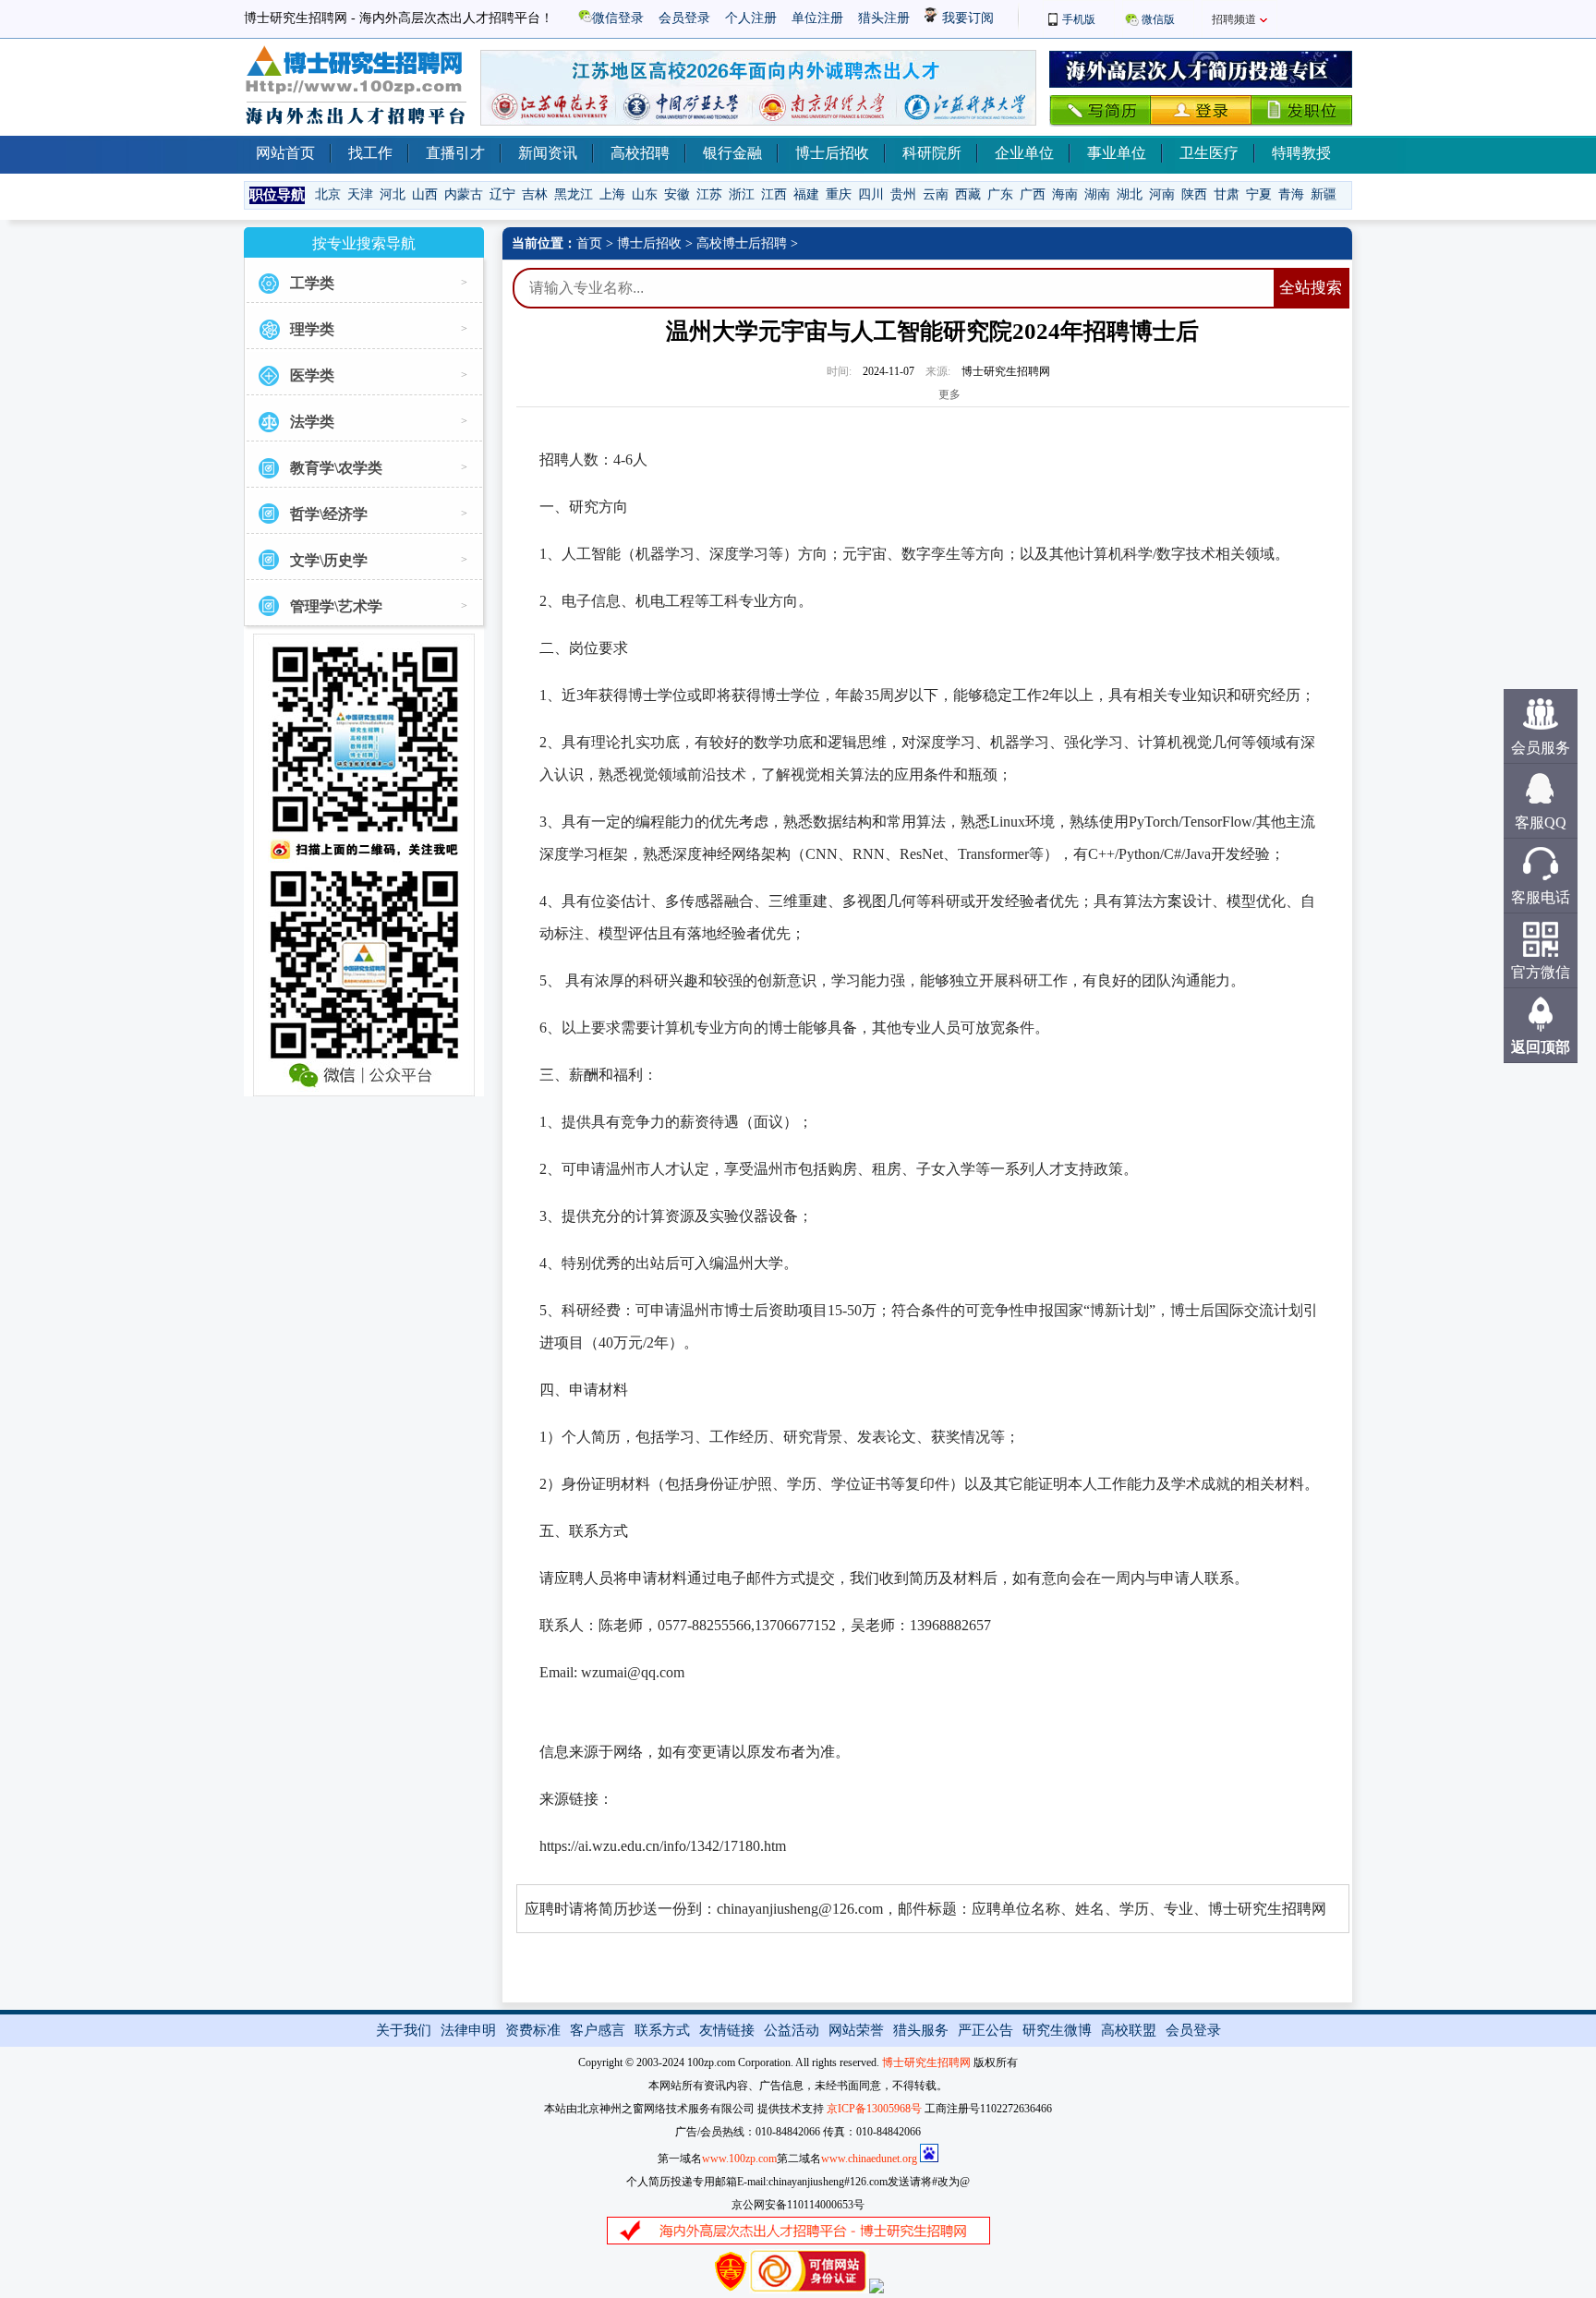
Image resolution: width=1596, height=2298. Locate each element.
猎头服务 (921, 2030)
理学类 (312, 329)
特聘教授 (1301, 153)
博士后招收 (832, 153)
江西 (774, 194)
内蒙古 (464, 194)
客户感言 (598, 2030)
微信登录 (618, 18)
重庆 (839, 194)
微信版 (1158, 19)
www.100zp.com (739, 2159)
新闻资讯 (548, 153)
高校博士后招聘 (742, 243)
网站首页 (285, 153)
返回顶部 (1541, 1047)
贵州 (903, 194)
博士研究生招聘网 (926, 2062)
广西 (1033, 194)
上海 (612, 194)
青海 (1291, 194)
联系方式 (662, 2030)
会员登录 (684, 18)
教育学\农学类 (336, 468)
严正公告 (985, 2030)
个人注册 (751, 18)
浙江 (742, 194)
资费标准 (533, 2030)
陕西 (1194, 194)
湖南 (1097, 194)
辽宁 (502, 194)
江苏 (709, 194)
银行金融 (732, 153)
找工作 (370, 153)
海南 (1065, 194)
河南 (1162, 194)
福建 (806, 194)
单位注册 (817, 18)
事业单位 (1117, 153)
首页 (589, 243)
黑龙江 (574, 194)
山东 (645, 194)
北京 (328, 194)
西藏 (968, 194)
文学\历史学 (329, 560)
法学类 (312, 422)
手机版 (1079, 19)
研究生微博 (1057, 2030)
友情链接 (727, 2030)
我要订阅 (966, 18)
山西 (425, 194)
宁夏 (1259, 194)
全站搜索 (1311, 288)
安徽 (677, 194)
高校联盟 (1129, 2030)
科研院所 (932, 153)
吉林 (535, 194)
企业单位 (1024, 153)
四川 (871, 194)
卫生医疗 (1209, 153)
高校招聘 (640, 153)
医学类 (312, 375)
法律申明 (468, 2030)
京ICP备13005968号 (874, 2109)
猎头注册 (884, 18)
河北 (393, 194)
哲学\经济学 (329, 514)
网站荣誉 (856, 2030)
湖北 (1130, 194)
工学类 (312, 283)
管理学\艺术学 (336, 606)
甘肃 (1227, 194)
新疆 (1324, 194)
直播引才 (455, 153)
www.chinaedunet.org (869, 2159)
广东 (1000, 194)
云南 (936, 194)
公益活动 (792, 2030)
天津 (360, 194)
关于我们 (404, 2030)
